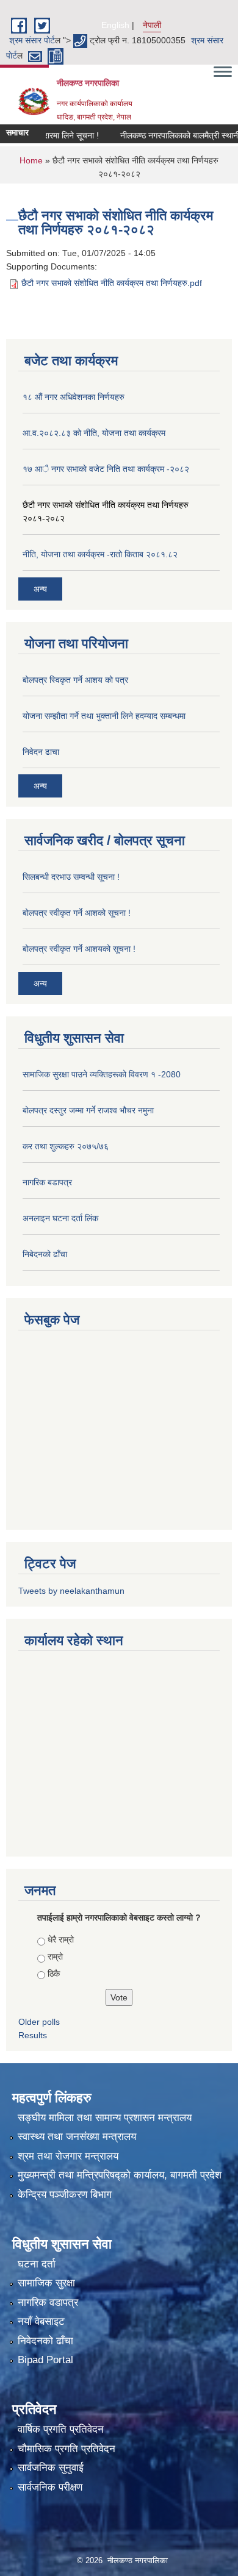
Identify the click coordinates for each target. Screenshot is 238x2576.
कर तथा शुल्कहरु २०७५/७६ (66, 1146)
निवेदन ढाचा (41, 752)
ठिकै (54, 1974)
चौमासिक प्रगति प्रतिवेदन (67, 2449)
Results (33, 2035)
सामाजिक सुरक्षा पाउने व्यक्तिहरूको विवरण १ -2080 (102, 1074)
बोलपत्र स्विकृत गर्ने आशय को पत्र (75, 680)
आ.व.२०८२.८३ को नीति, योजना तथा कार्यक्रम (94, 433)
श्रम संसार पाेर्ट (32, 40)
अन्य (40, 589)
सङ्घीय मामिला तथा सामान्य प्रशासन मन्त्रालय (105, 2118)
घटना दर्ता (37, 2264)
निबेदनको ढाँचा (45, 1254)
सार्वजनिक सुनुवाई (51, 2468)
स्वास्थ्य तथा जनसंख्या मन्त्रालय (77, 2137)
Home (31, 160)
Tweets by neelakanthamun (71, 1591)
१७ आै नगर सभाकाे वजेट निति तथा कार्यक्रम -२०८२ (106, 469)
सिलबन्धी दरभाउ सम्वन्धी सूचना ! (71, 877)
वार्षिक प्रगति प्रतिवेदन (61, 2429)
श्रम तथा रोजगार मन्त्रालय (68, 2156)
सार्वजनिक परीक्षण (50, 2487)
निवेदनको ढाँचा (45, 2341)
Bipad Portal (45, 2360)
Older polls (39, 2022)
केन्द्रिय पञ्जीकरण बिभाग (65, 2195)
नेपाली (152, 25)
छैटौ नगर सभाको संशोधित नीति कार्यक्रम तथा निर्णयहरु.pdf (112, 283)
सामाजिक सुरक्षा (46, 2283)
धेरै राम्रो (61, 1939)
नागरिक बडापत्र (47, 1182)
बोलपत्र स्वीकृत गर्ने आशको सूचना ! (77, 913)
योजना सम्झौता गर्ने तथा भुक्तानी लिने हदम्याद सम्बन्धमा (104, 716)
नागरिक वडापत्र (48, 2303)
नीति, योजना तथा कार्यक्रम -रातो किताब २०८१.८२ (100, 554)
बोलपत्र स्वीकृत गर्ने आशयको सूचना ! (79, 949)
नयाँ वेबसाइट (41, 2321)
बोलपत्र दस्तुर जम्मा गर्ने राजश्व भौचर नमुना (88, 1110)
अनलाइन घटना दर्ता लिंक (60, 1218)
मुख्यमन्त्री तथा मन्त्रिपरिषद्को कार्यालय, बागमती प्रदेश (120, 2175)
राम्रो (55, 1957)
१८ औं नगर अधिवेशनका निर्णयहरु (74, 397)
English (115, 25)
